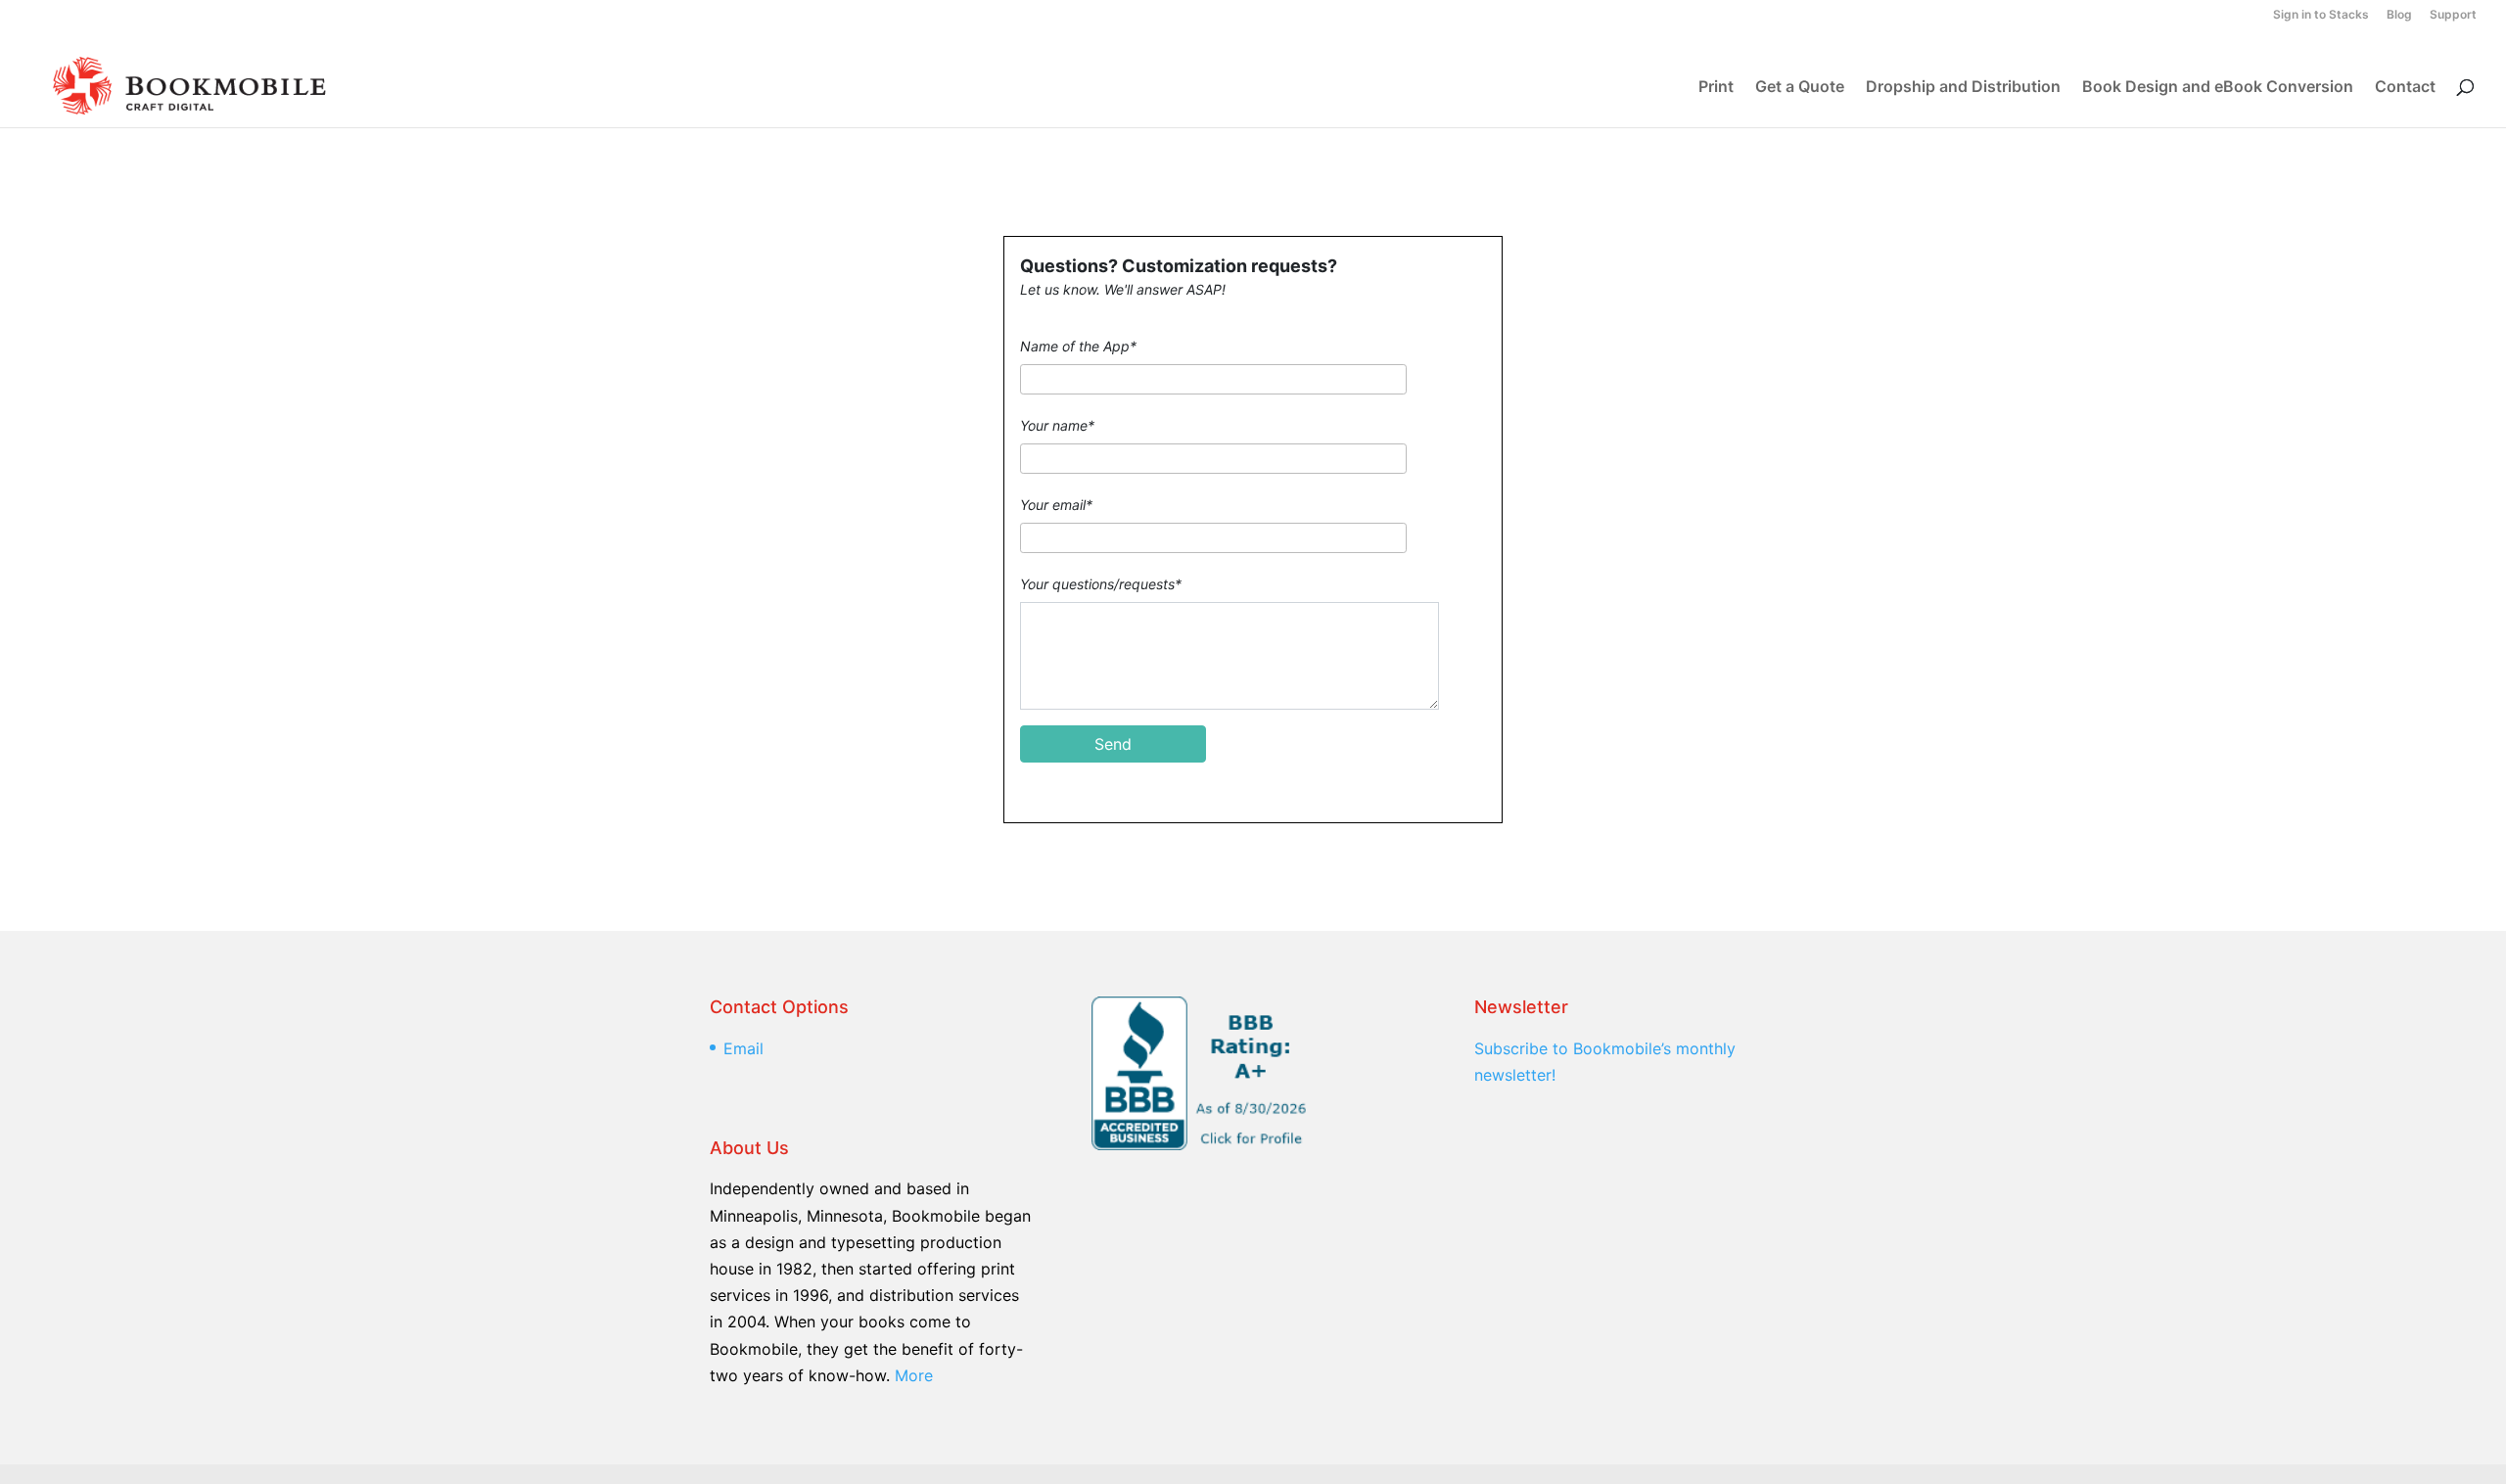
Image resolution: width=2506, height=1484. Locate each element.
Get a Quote (1800, 88)
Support (2453, 15)
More (914, 1375)
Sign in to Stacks (2321, 15)
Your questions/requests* (1101, 584)
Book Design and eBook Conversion (2218, 88)
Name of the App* (1078, 346)
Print (1716, 88)
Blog (2399, 15)
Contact (2405, 88)
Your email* (1056, 505)
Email (743, 1048)
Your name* (1057, 425)
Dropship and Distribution (1963, 88)
